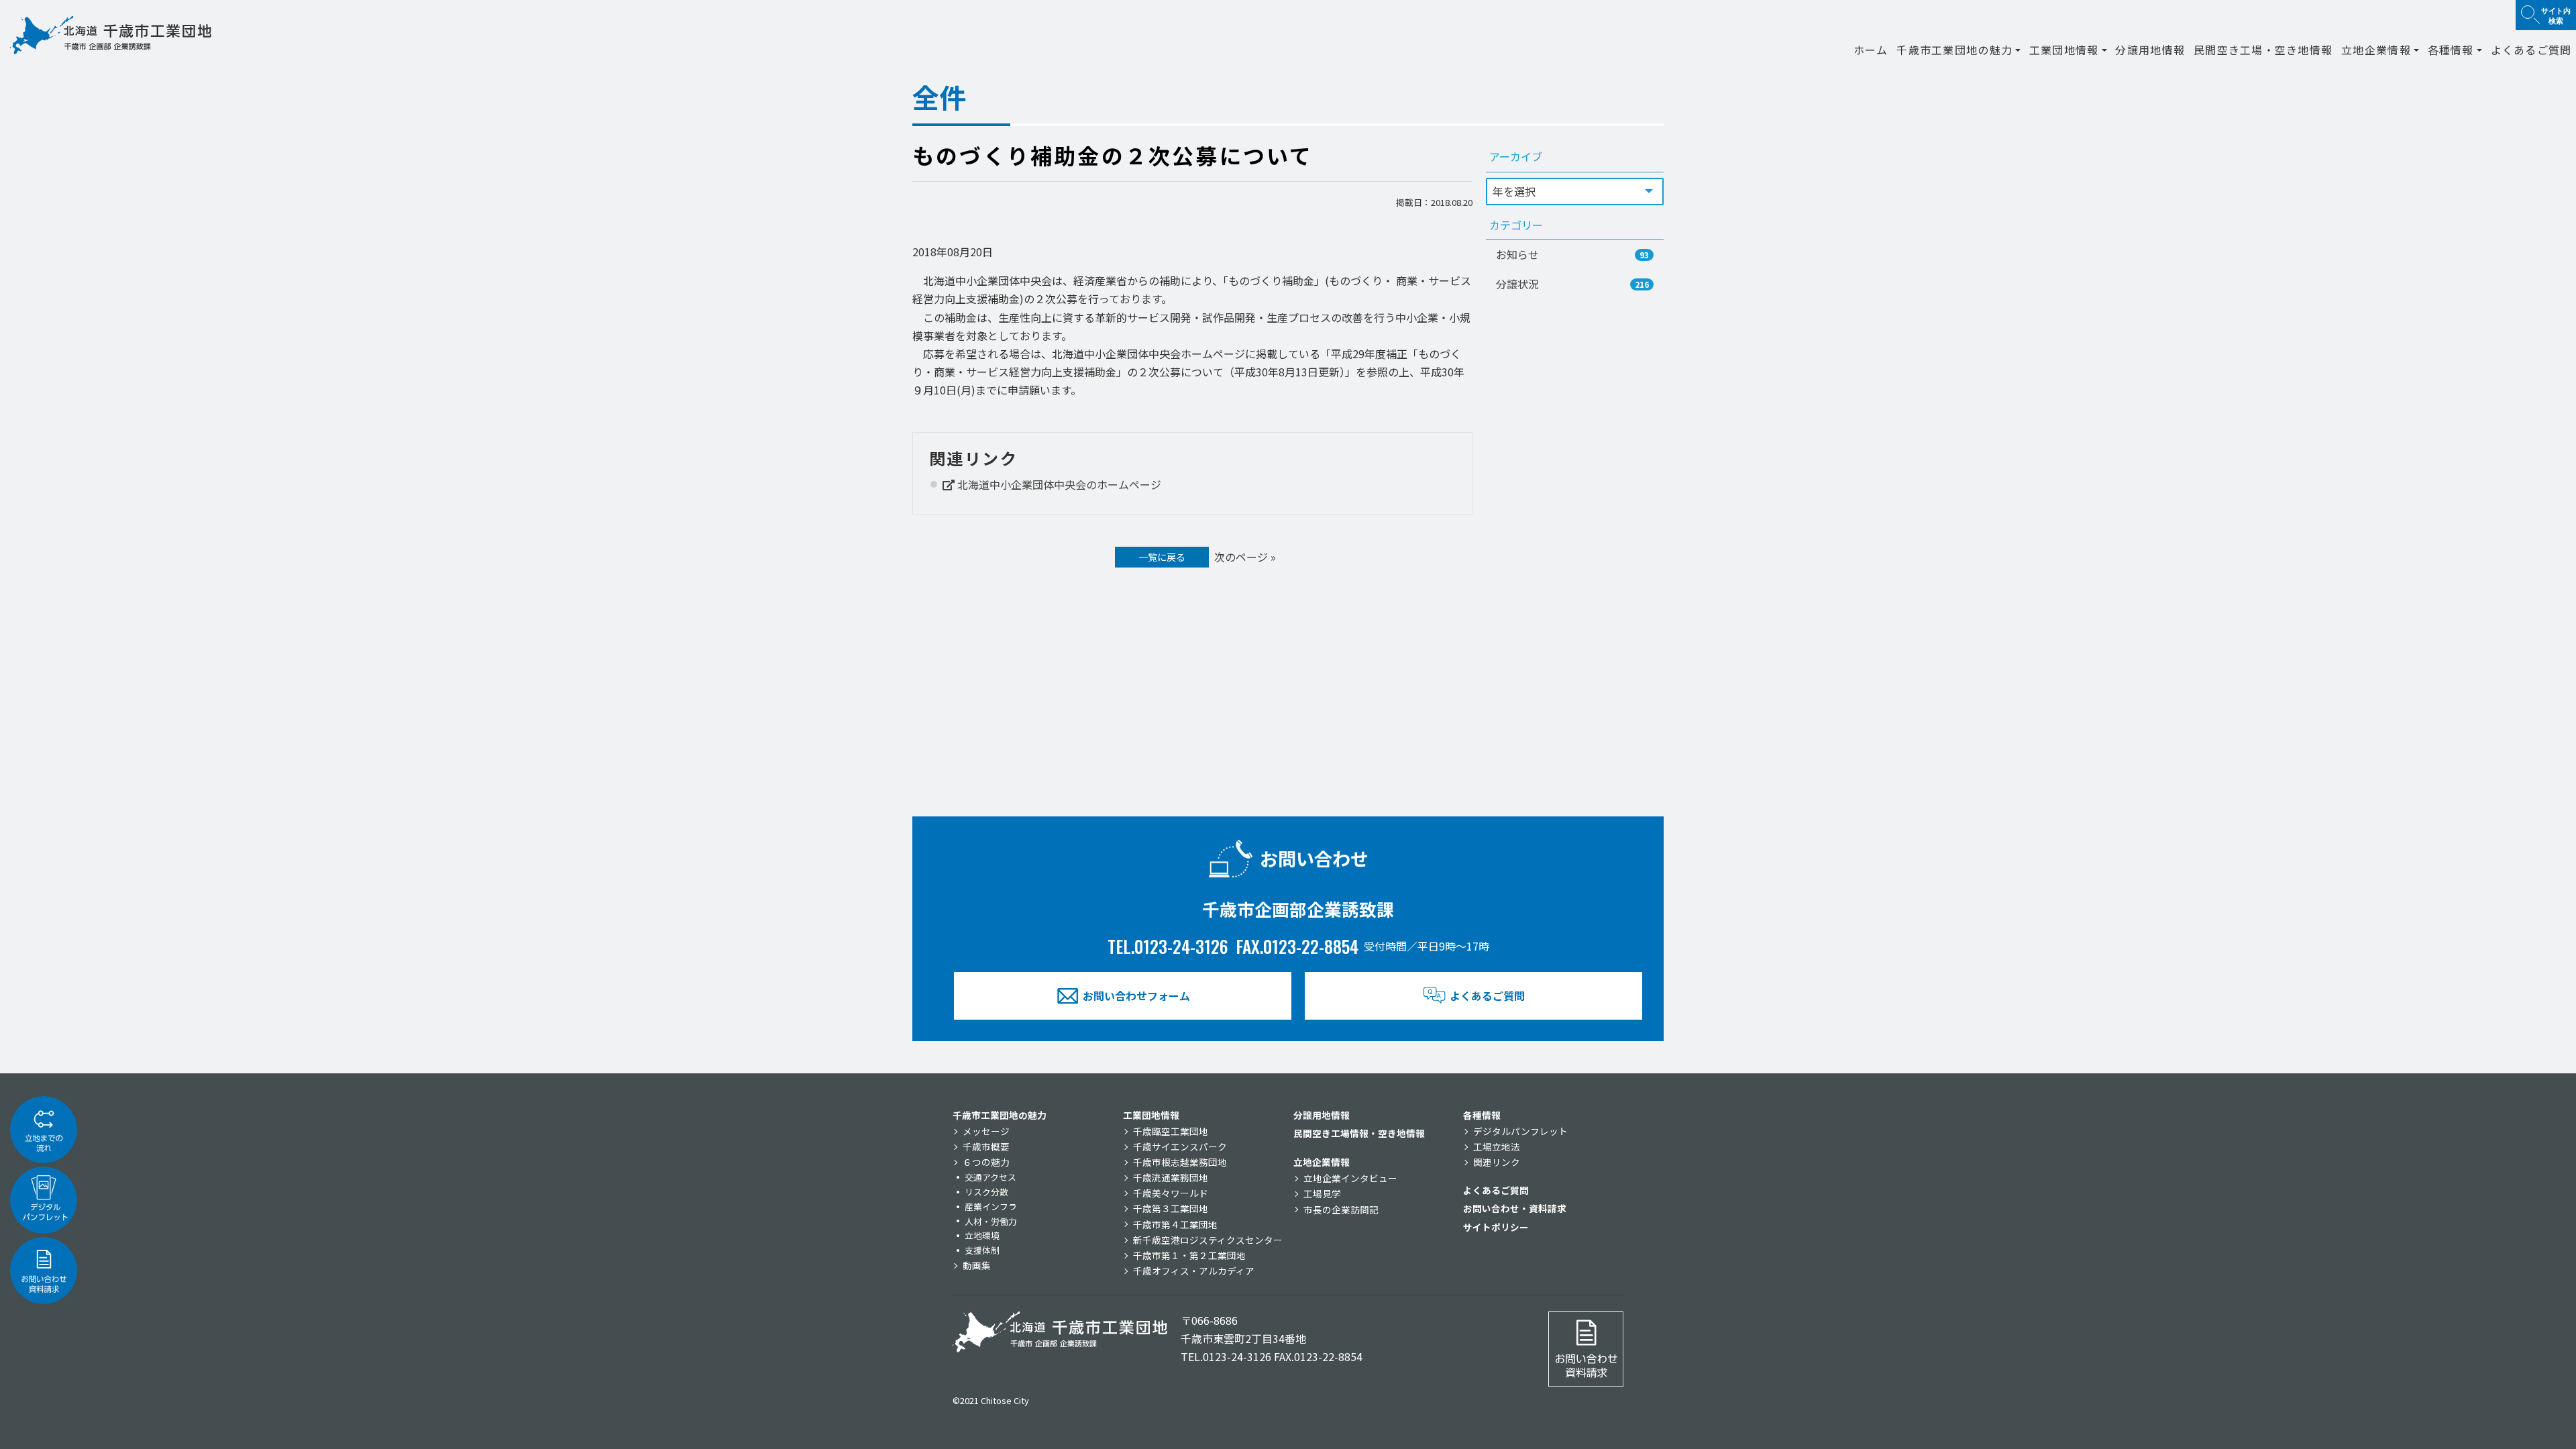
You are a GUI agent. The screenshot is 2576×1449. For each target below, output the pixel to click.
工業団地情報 (1151, 1115)
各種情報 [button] (2451, 50)
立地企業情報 (1322, 1162)
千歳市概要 (986, 1146)
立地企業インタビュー (1350, 1178)
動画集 (977, 1265)
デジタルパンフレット (1520, 1131)
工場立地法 (1497, 1146)
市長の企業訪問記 (1341, 1210)
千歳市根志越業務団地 (1180, 1162)
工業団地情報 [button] (2064, 50)
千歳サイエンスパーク (1180, 1146)
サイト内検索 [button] (2556, 15)
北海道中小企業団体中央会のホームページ (1058, 484)
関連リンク (1497, 1162)
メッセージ (986, 1131)
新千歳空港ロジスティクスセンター (1208, 1240)
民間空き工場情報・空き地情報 (1359, 1133)
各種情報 (1482, 1115)
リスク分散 (986, 1192)
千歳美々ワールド (1171, 1193)
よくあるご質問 (2531, 50)
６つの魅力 (986, 1162)
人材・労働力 (991, 1221)
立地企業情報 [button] (2376, 50)
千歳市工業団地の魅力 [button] (1954, 50)
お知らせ (1572, 254)
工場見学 (1322, 1193)
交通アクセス (990, 1177)
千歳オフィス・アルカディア (1194, 1271)
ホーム (1871, 50)
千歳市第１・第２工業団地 (1189, 1255)
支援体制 (982, 1250)
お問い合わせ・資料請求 (1515, 1208)
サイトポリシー (1496, 1227)
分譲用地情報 (2150, 50)
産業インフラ (991, 1206)
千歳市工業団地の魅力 (1000, 1115)
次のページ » (1245, 557)
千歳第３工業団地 (1171, 1208)
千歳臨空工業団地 (1171, 1131)
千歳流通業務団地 (1171, 1177)
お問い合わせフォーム (1136, 996)
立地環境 (982, 1235)
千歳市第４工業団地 (1175, 1224)
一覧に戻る (1162, 557)
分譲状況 (1572, 284)
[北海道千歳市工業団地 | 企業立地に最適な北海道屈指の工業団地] (111, 35)
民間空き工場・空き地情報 (2263, 50)
